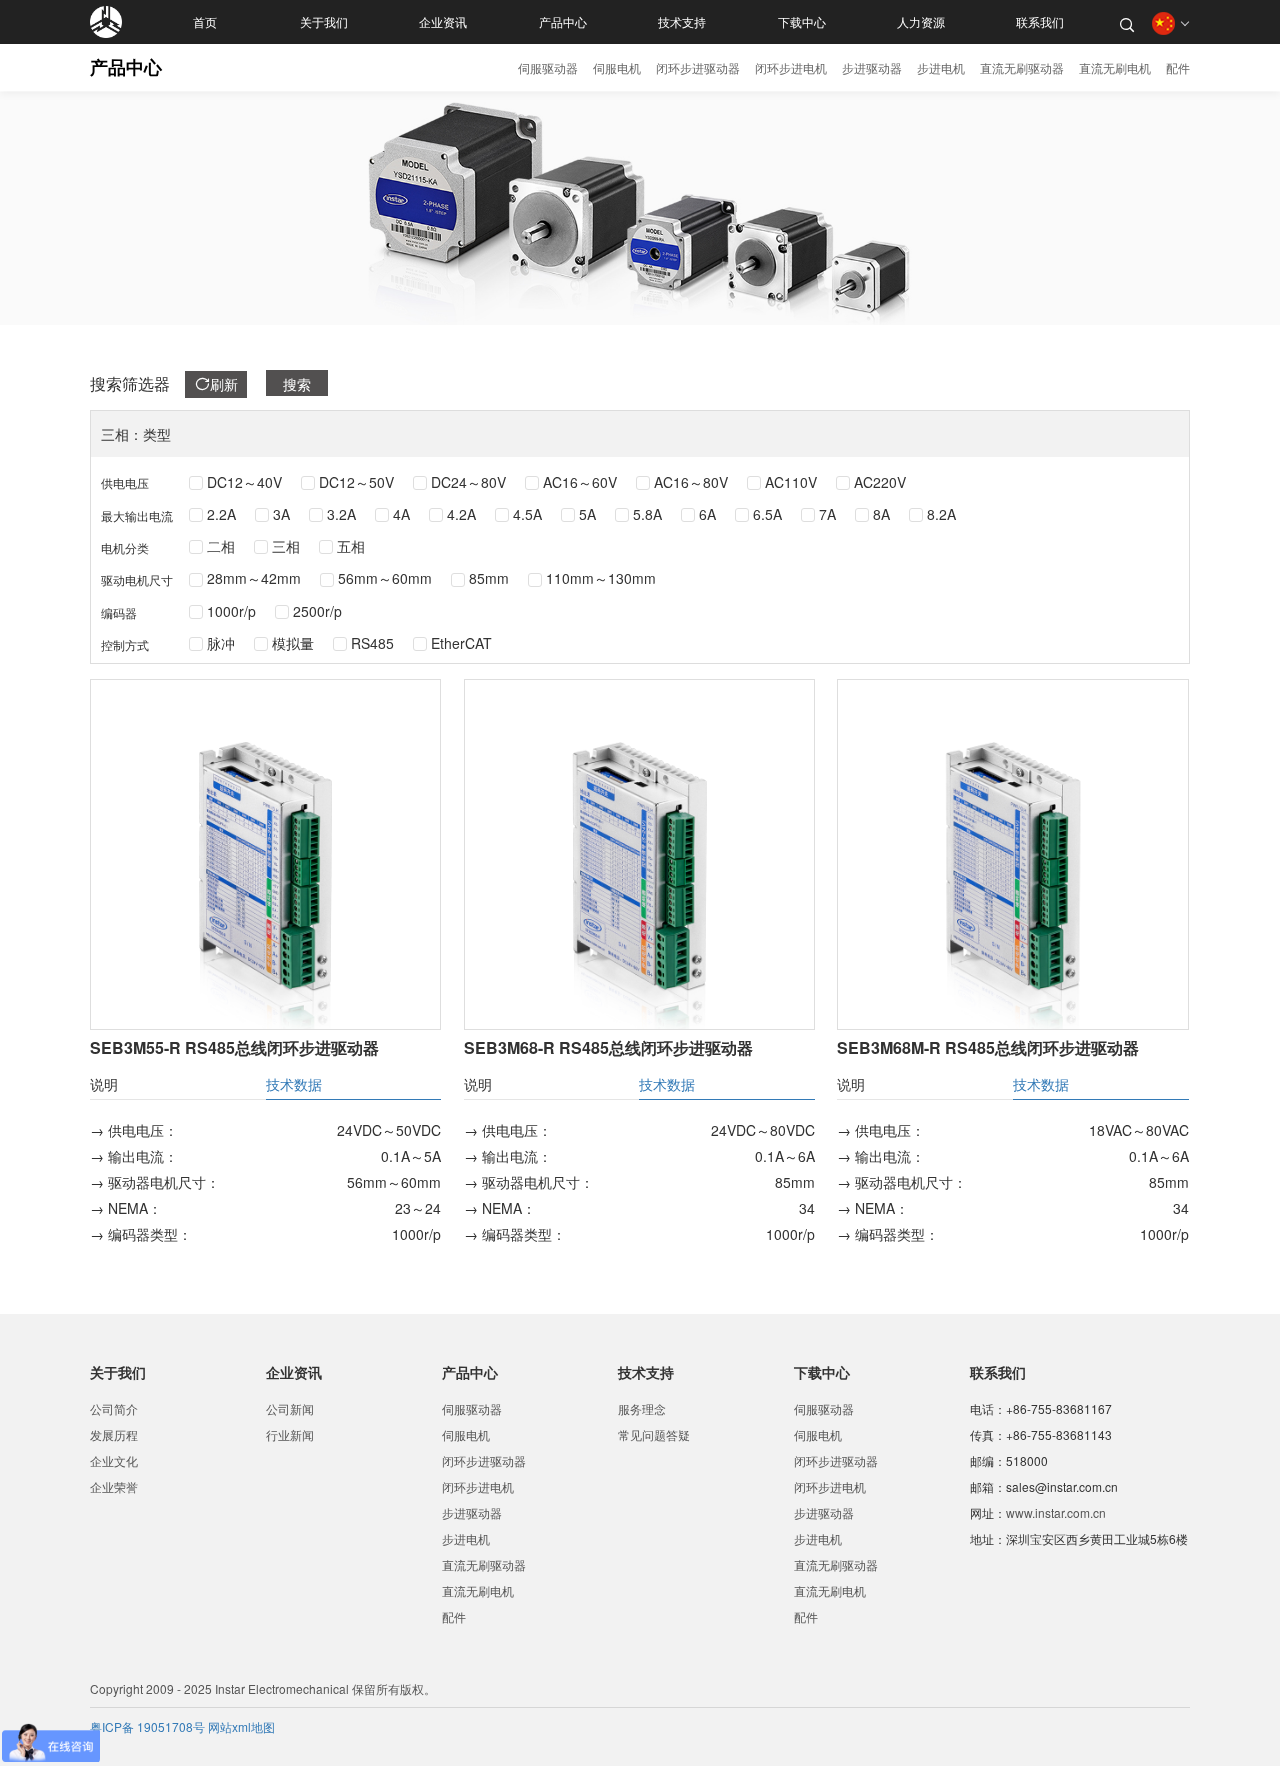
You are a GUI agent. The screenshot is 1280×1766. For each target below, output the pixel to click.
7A (827, 514)
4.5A (527, 514)
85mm (489, 578)
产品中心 (563, 22)
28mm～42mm (254, 578)
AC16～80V (691, 482)
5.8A (647, 514)
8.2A (941, 514)
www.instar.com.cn (1056, 1512)
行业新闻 (290, 1434)
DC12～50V (356, 482)
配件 (1178, 67)
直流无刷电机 (1115, 67)
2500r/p (317, 611)
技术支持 (682, 22)
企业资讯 (443, 22)
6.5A (767, 514)
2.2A (221, 514)
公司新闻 (290, 1408)
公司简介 (114, 1408)
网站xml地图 (241, 1726)
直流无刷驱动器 (1022, 67)
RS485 (372, 643)
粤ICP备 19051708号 (149, 1726)
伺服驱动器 (548, 67)
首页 (205, 22)
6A (707, 514)
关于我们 (324, 22)
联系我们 (1040, 22)
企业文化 (114, 1460)
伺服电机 (617, 67)
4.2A (461, 514)
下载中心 (802, 22)
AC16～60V (580, 482)
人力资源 (921, 22)
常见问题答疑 (654, 1434)
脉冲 (221, 643)
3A (281, 514)
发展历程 (114, 1434)
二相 (221, 546)
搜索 (297, 384)
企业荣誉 (114, 1486)
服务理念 (642, 1408)
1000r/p (231, 611)
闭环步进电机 (791, 67)
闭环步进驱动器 (698, 67)
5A (587, 514)
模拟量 (293, 643)
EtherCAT (461, 643)
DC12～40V (244, 482)
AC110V (791, 482)
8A (881, 514)
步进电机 (941, 67)
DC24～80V (468, 482)
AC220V (880, 482)
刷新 (224, 384)
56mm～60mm (385, 578)
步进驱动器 (872, 67)
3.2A (341, 514)
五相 (351, 546)
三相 (286, 546)
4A (401, 514)
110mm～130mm (601, 578)
